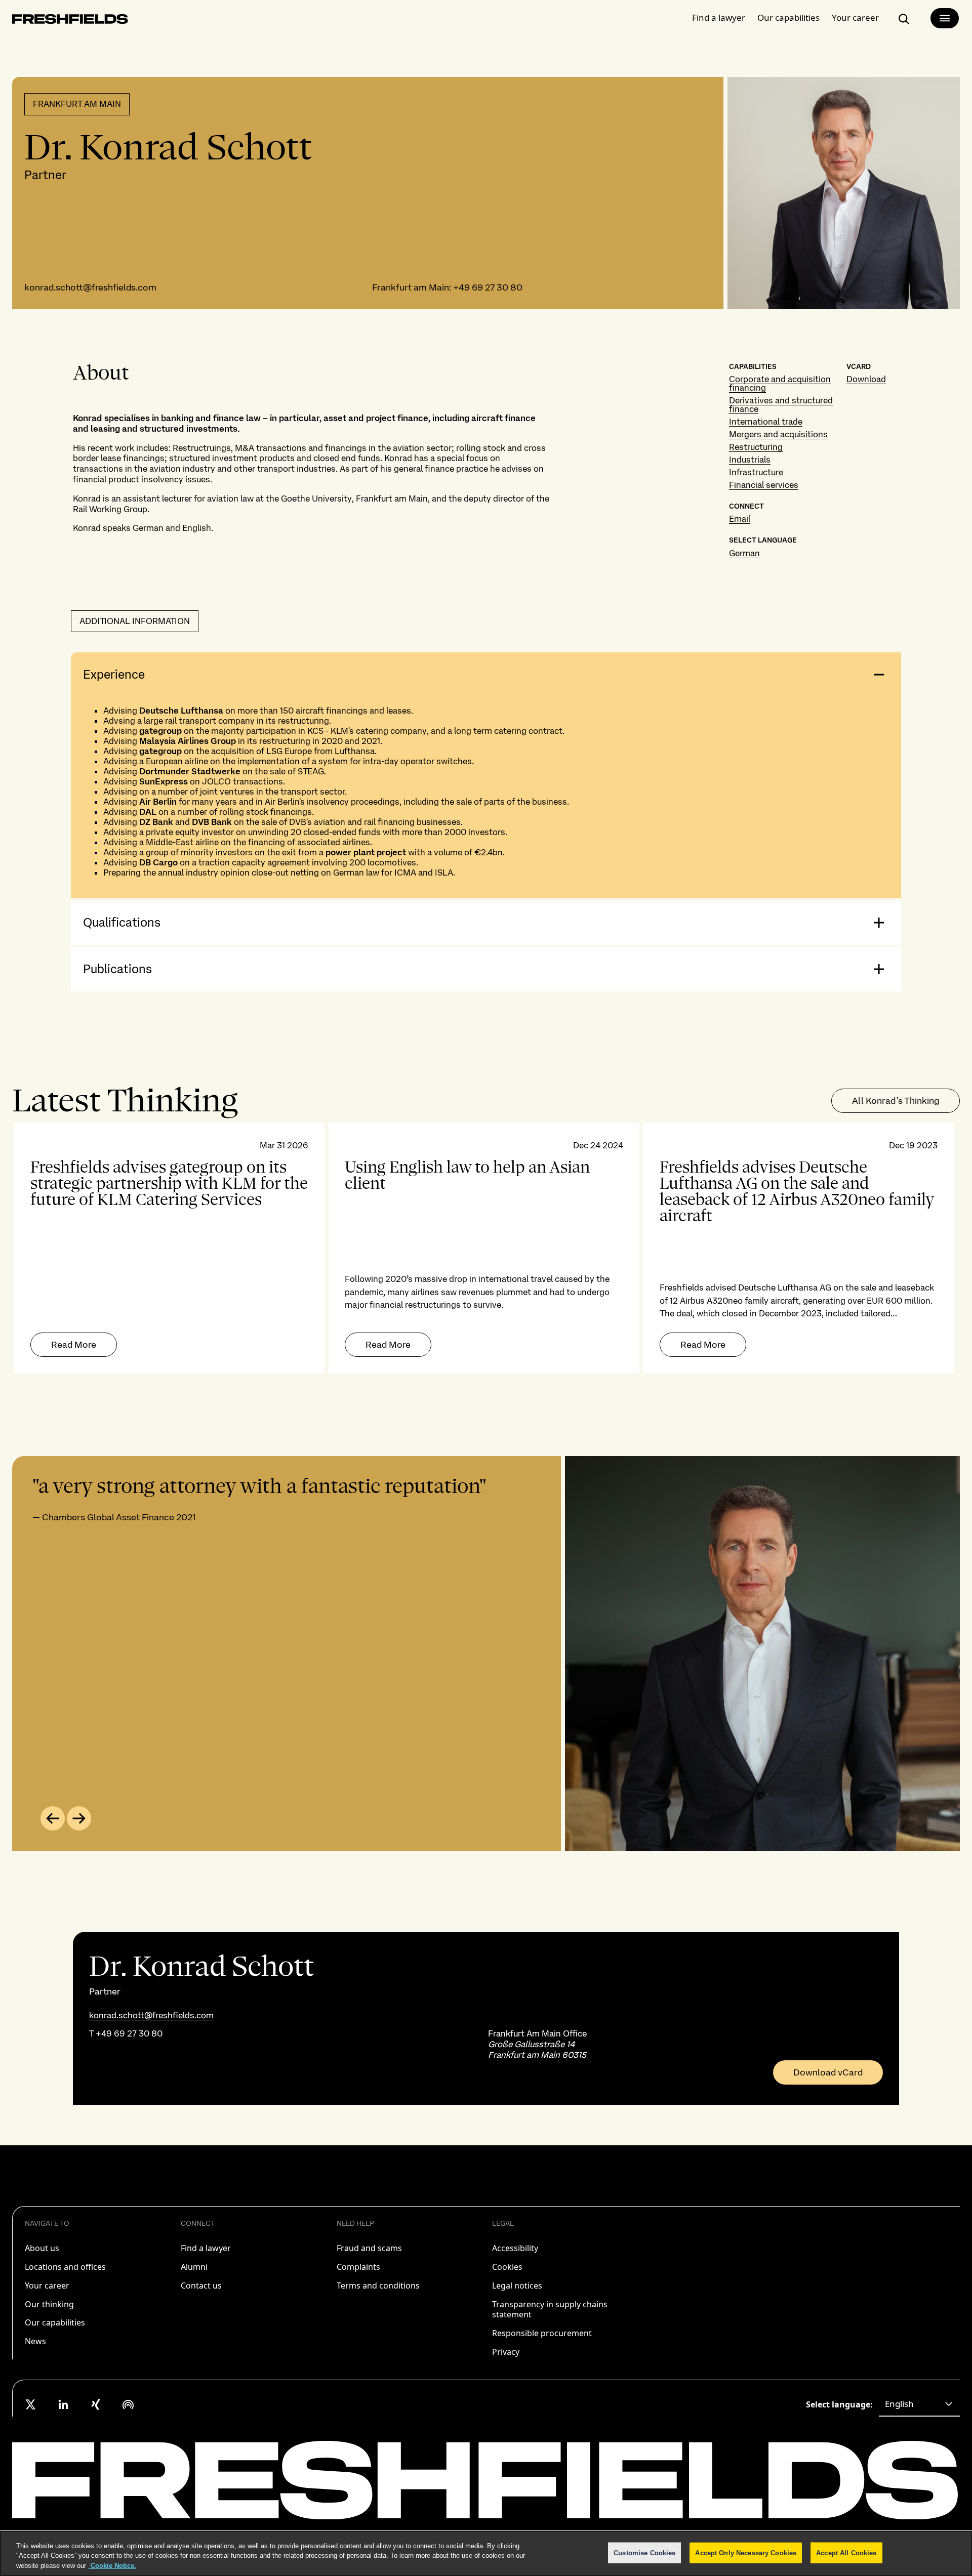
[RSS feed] (128, 2404)
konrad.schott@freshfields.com (90, 287)
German (744, 553)
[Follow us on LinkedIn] (63, 2404)
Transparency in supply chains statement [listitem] (550, 2310)
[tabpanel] (486, 1248)
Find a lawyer (719, 17)
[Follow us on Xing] (96, 2404)
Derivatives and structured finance (781, 405)
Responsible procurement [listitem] (542, 2333)
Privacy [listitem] (506, 2352)
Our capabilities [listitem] (55, 2322)
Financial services (764, 485)
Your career (855, 17)
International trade (766, 422)
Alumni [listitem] (194, 2267)
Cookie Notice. (112, 2566)
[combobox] (919, 2404)
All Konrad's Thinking (896, 1100)
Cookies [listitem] (507, 2267)
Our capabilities (788, 17)
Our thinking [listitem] (49, 2304)
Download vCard (828, 2072)
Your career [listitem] (47, 2286)
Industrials (750, 460)
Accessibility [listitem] (515, 2248)
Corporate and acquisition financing (780, 383)
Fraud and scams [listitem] (369, 2248)
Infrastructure (756, 472)
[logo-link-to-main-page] (70, 21)
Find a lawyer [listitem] (206, 2248)
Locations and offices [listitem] (65, 2267)
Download (866, 379)
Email (740, 519)
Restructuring (756, 447)
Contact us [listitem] (201, 2286)
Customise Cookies (644, 2552)
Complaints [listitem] (358, 2267)
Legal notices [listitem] (517, 2286)
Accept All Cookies (846, 2552)
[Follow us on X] (31, 2404)
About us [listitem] (42, 2248)
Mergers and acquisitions (778, 434)
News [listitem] (35, 2341)
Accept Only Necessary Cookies (746, 2552)
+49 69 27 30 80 (488, 287)
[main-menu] (945, 18)
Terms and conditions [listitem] (378, 2286)
